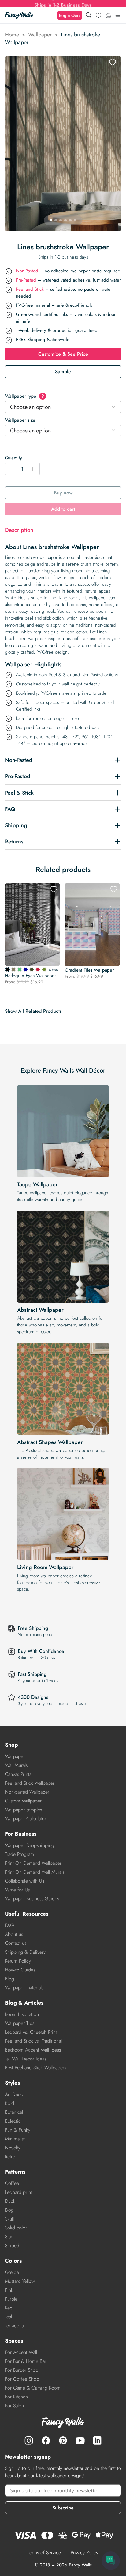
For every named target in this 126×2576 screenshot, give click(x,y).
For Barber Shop (22, 2370)
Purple (11, 2299)
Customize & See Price (63, 354)
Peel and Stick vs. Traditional (33, 2041)
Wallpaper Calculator (26, 1819)
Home (12, 35)
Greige (12, 2272)
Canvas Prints (18, 1774)
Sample (63, 372)
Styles (12, 2083)
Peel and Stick (30, 289)
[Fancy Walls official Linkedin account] (97, 2440)
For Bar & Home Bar (26, 2361)
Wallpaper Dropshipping (30, 1845)
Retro (10, 2157)
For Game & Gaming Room (33, 2388)
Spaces (14, 2341)
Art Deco (14, 2094)
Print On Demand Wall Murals (35, 1872)
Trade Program (19, 1854)
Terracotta (14, 2326)
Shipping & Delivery (25, 1952)
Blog (9, 1979)
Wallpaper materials (24, 1988)
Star (9, 2237)
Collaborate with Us (24, 1881)
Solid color (16, 2228)
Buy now (63, 493)
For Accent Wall (21, 2352)
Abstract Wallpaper (40, 1310)
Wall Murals (16, 1765)
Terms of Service (44, 2553)
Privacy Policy (84, 2553)
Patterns (15, 2172)
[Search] (89, 15)
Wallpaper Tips (20, 2023)
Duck (10, 2201)
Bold (9, 2103)
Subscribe (63, 2508)
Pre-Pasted (26, 280)
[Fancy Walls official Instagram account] (29, 2440)
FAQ (9, 1925)
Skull (9, 2219)
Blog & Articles (24, 2003)
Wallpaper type (24, 396)
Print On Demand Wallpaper (33, 1863)
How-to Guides (20, 1970)
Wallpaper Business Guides (32, 1899)
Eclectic (13, 2121)
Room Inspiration (22, 2014)
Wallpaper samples (23, 1810)
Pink (9, 2290)
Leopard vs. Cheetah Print (31, 2032)
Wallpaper (40, 35)
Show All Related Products (33, 1011)
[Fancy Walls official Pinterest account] (63, 2440)
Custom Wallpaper (23, 1801)
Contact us (16, 1943)
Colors (13, 2261)
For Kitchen (16, 2397)
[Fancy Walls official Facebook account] (46, 2440)
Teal (8, 2317)
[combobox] (63, 407)
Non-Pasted (27, 271)
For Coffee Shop (22, 2379)
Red (9, 2308)
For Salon (14, 2406)
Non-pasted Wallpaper (27, 1792)
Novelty (13, 2148)
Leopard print (19, 2192)
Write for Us (17, 1890)
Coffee (12, 2183)
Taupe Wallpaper (37, 1184)
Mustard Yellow (20, 2281)
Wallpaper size (20, 420)
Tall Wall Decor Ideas (26, 2059)
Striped (12, 2246)
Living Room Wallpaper (45, 1567)
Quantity (13, 458)
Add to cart (63, 509)
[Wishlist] (98, 15)
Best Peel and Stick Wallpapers (35, 2068)
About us (14, 1934)
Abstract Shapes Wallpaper (50, 1442)
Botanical (14, 2112)
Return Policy (18, 1961)
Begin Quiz (70, 15)
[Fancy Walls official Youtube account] (80, 2440)
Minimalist (15, 2139)
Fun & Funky (18, 2130)
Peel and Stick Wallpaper (30, 1783)
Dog (9, 2210)
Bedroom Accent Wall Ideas (33, 2050)
